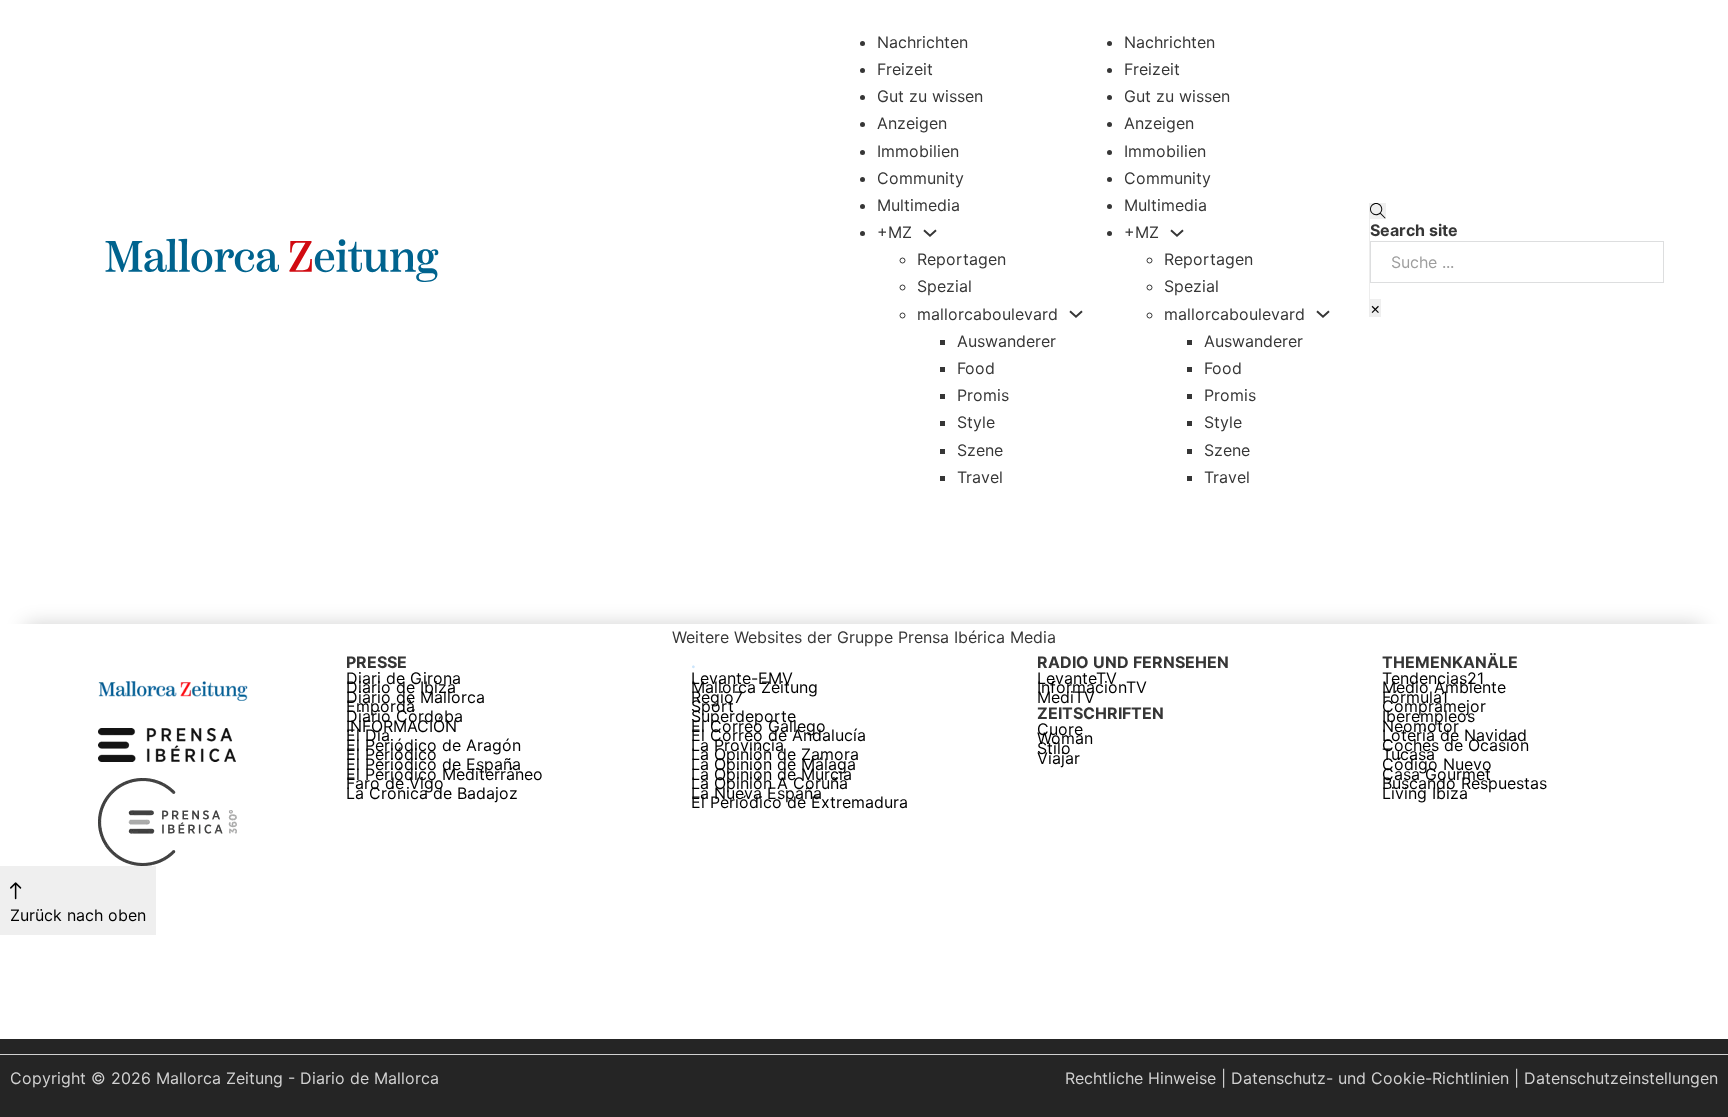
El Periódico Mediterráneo (444, 775)
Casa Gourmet (1436, 775)
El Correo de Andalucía (778, 736)
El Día (368, 736)
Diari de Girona (403, 679)
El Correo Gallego (758, 727)
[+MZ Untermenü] (930, 233)
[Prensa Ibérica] (167, 744)
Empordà (380, 707)
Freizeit (905, 69)
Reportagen (961, 259)
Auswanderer (1006, 341)
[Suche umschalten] (1378, 211)
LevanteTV (1077, 679)
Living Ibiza (1425, 794)
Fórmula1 (1415, 698)
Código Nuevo (1437, 765)
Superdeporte (743, 717)
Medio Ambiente (1444, 688)
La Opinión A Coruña (769, 784)
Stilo (1054, 749)
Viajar (1058, 759)
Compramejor (1434, 707)
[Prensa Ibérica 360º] (169, 821)
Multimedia (918, 205)
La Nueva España (756, 794)
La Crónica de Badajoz (432, 794)
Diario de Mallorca (415, 698)
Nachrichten (922, 42)
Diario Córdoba (404, 717)
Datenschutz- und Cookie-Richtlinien (1370, 1078)
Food (976, 368)
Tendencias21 (1433, 679)
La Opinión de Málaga (773, 765)
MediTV (1066, 698)
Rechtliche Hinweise (1140, 1078)
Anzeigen (912, 123)
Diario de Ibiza (401, 688)
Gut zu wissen (930, 96)
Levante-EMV (742, 679)
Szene (980, 450)
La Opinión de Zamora (775, 755)
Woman (1065, 739)
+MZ (894, 232)
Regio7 (717, 698)
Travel (980, 477)
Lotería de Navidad (1454, 736)
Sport (712, 707)
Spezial (944, 286)
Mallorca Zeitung (754, 688)
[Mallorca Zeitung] (173, 688)
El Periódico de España (433, 765)
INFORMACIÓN (401, 727)
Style (976, 422)
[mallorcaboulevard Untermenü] (1076, 314)
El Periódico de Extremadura (799, 803)
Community (920, 178)
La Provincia (737, 746)
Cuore (1060, 730)
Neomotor (1420, 727)
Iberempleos (1428, 717)
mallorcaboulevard (987, 314)
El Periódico (391, 755)
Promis (983, 395)
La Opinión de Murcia (771, 775)
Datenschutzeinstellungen (1621, 1078)
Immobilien (918, 151)
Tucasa (1408, 755)
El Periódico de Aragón (433, 746)
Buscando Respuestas (1464, 784)
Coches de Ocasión (1455, 746)
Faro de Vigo (395, 784)
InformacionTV (1092, 688)
